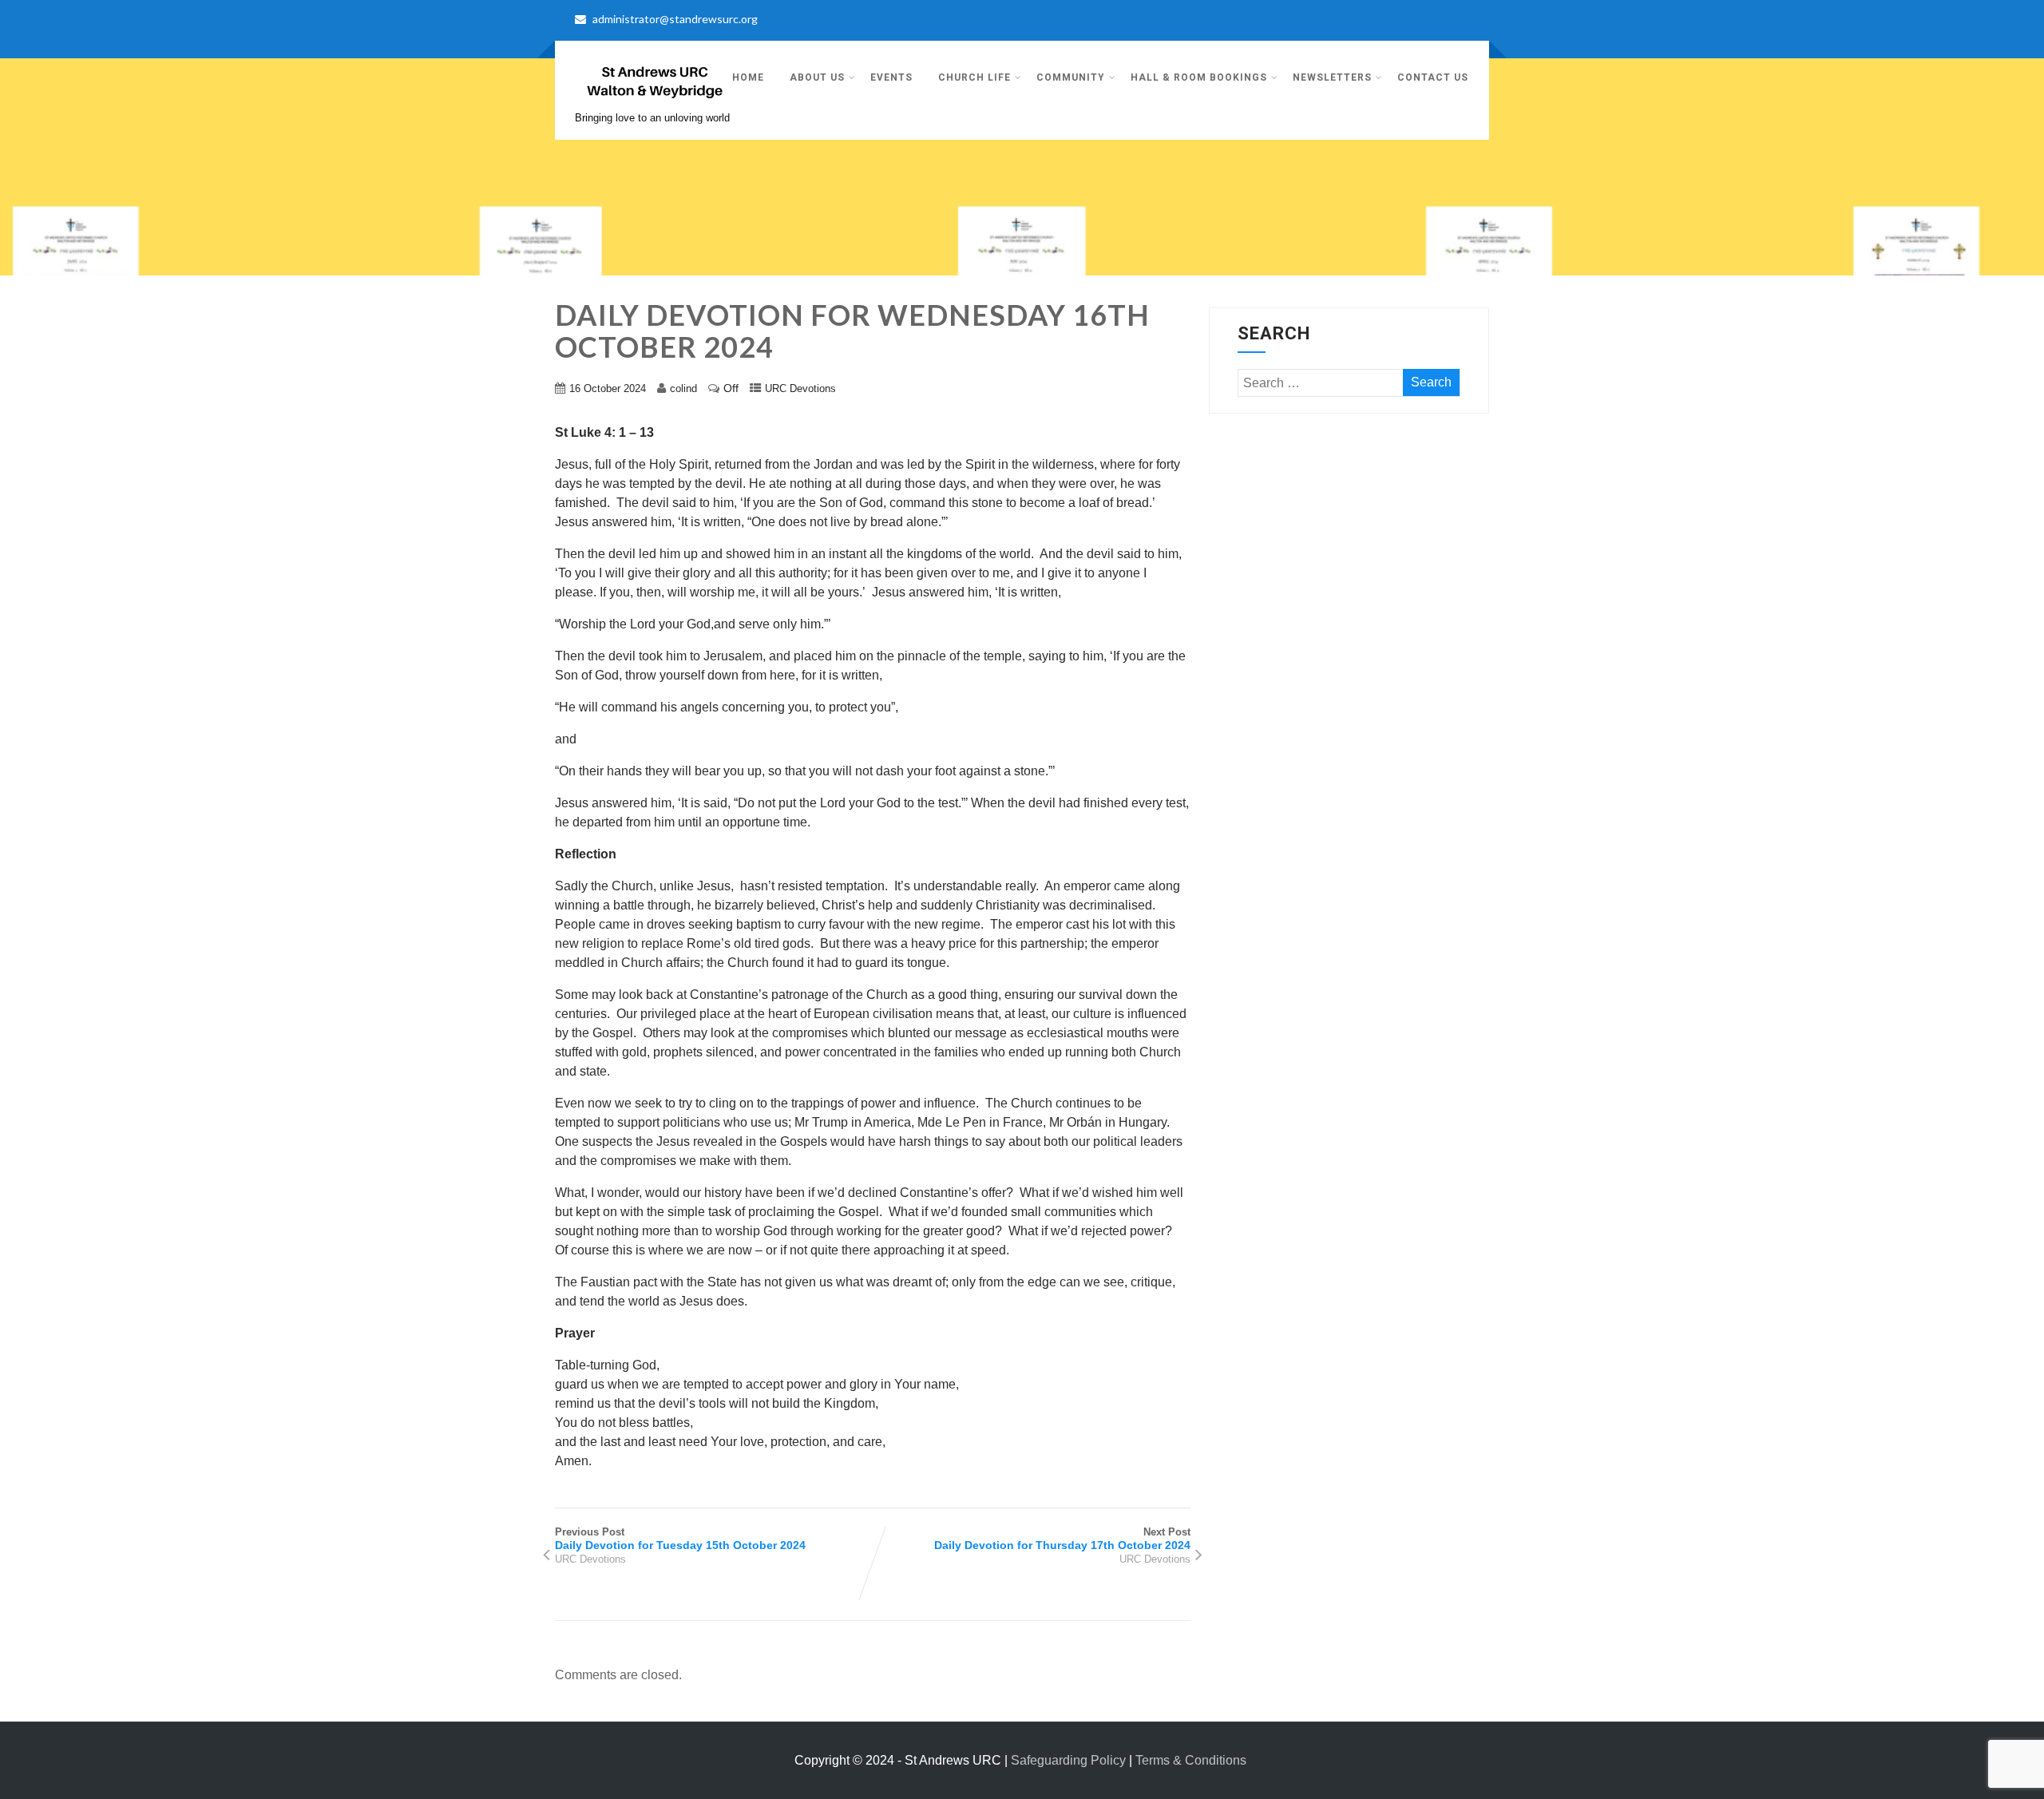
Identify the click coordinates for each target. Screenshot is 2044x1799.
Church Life (974, 77)
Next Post (1062, 1539)
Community (1071, 77)
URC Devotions (800, 388)
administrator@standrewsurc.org (675, 19)
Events (891, 77)
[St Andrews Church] (655, 104)
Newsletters (1332, 77)
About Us (817, 77)
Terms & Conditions (1191, 1760)
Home (748, 77)
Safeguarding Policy (1068, 1760)
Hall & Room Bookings (1199, 77)
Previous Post (680, 1539)
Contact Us (1433, 77)
